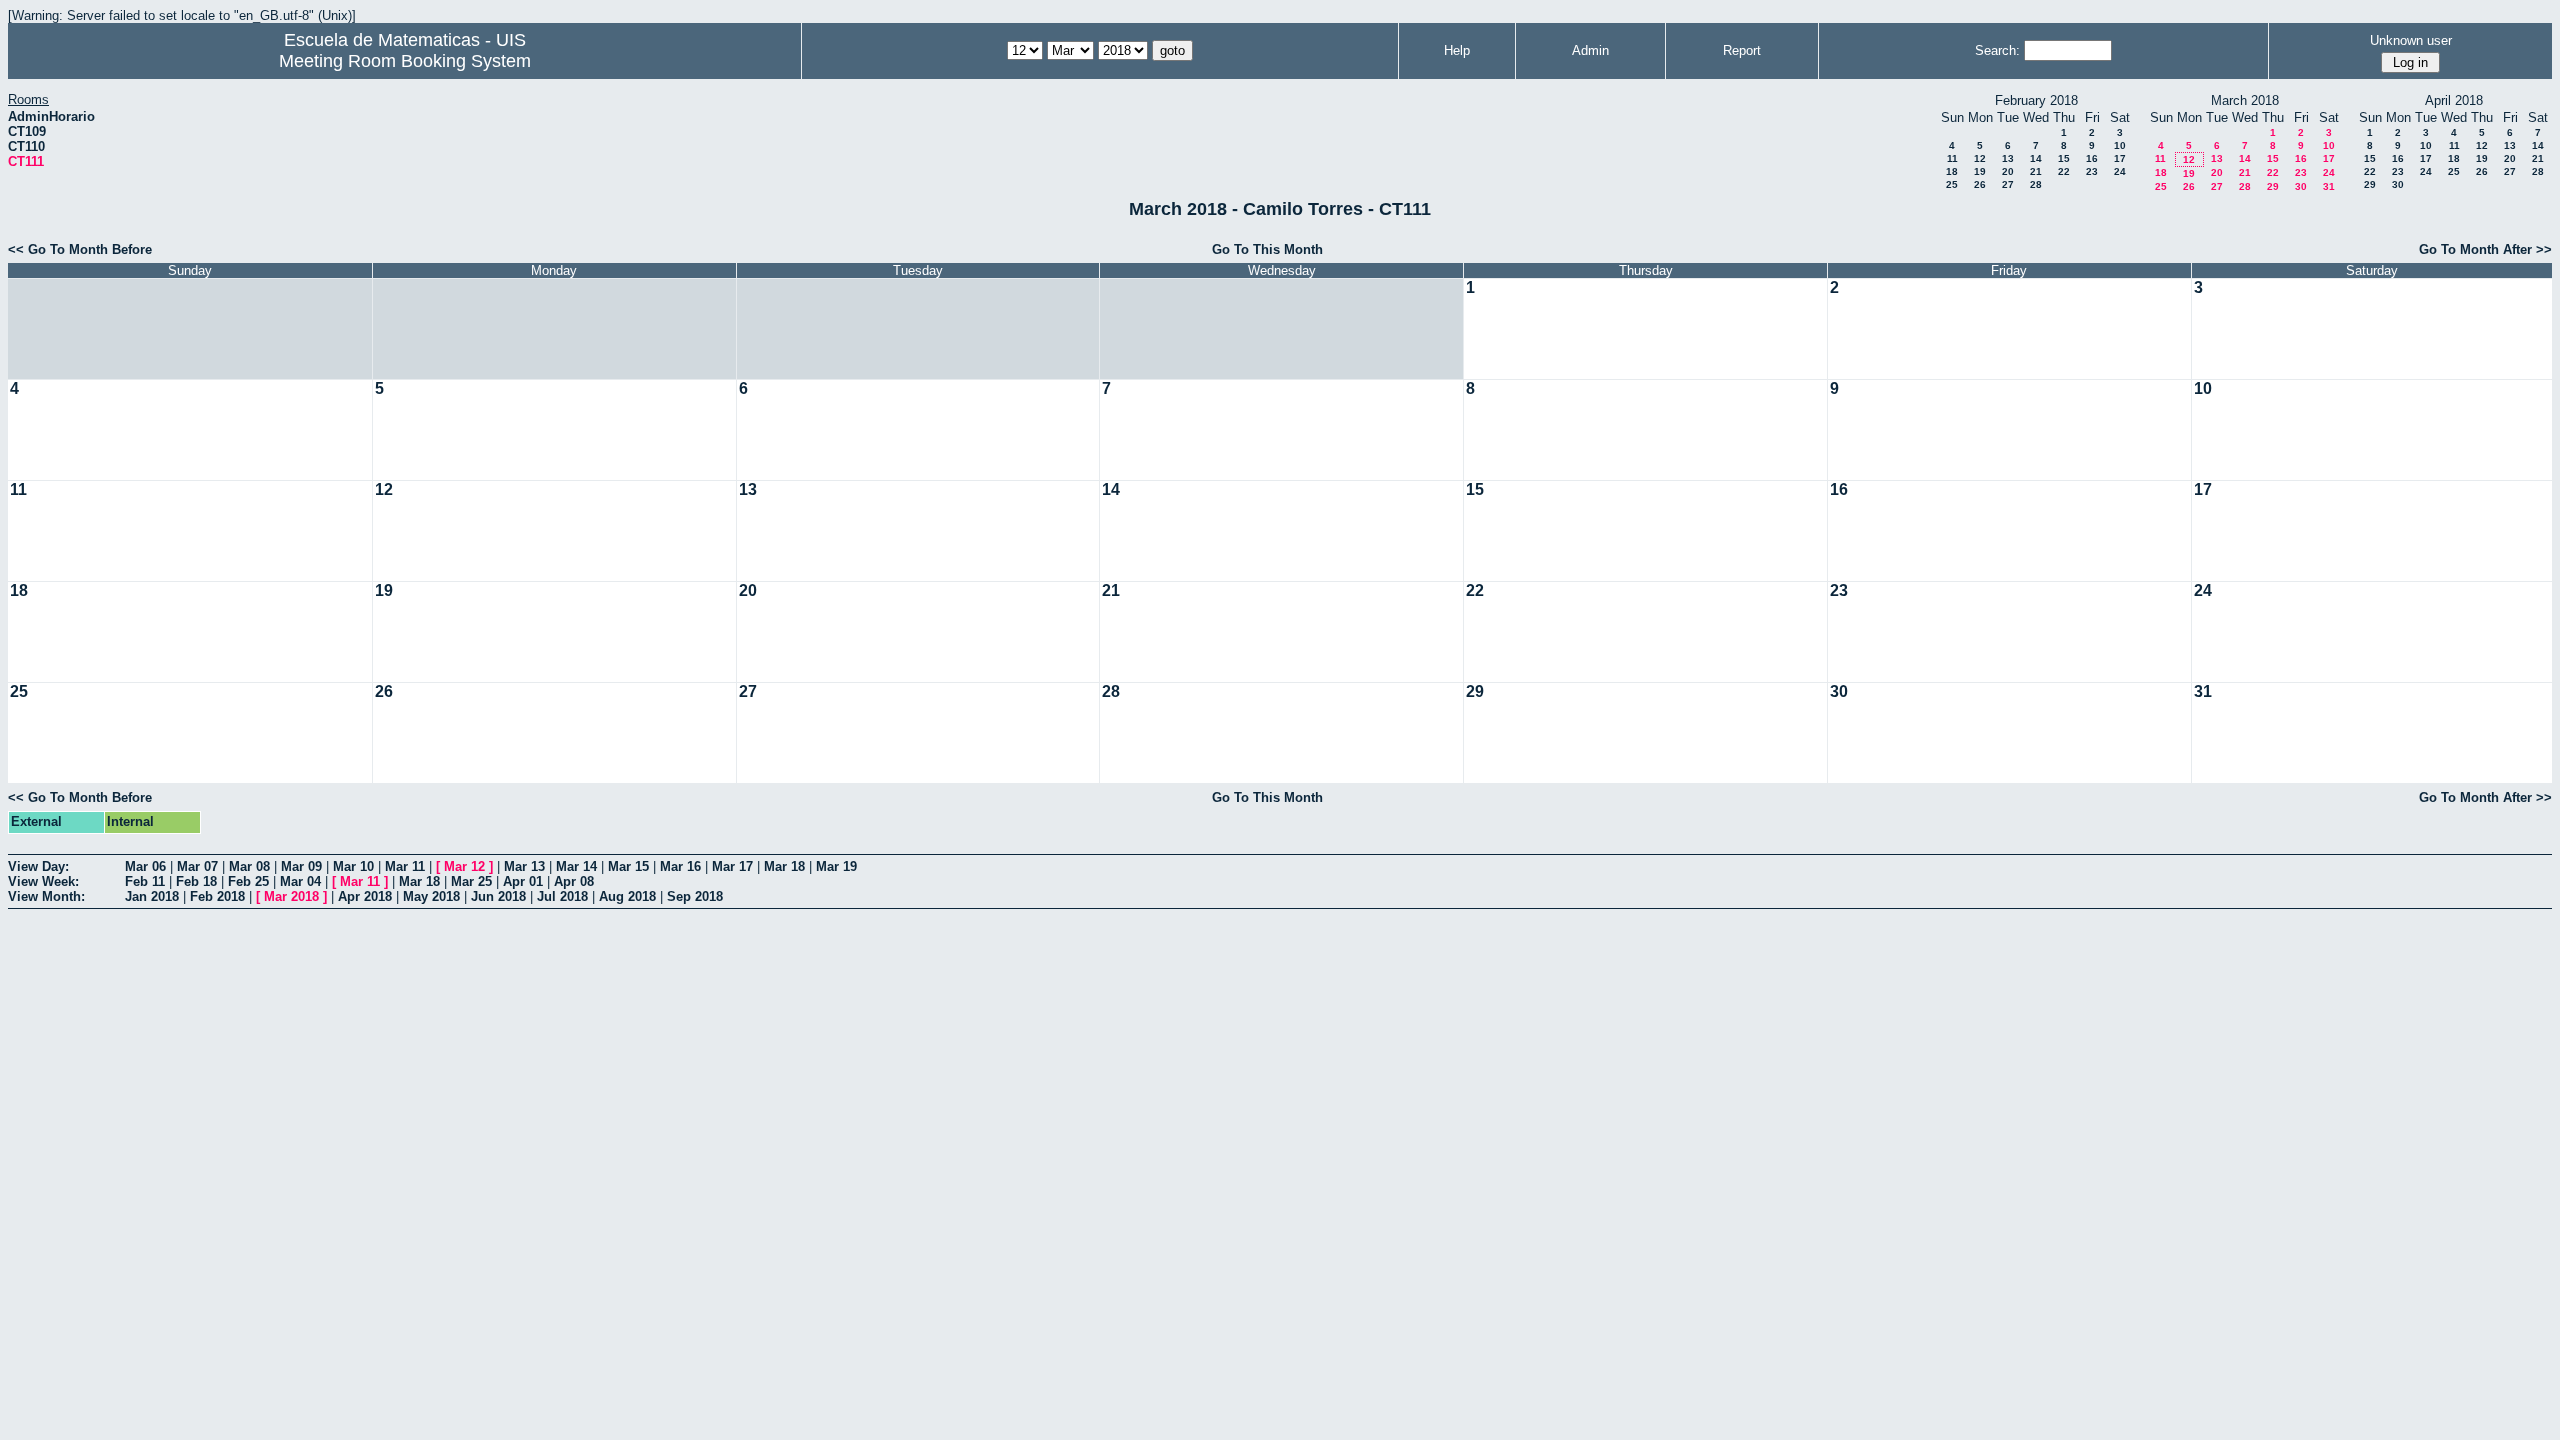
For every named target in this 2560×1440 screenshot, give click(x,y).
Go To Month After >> (2485, 249)
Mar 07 (197, 866)
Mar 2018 (291, 896)
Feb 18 (196, 881)
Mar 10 (353, 866)
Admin (1590, 50)
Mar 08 (249, 866)
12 (1980, 158)
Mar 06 (145, 866)
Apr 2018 (365, 896)
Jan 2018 (152, 896)
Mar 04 (300, 881)
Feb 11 (145, 881)
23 (2092, 171)
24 (2120, 171)
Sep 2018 (695, 896)
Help (1457, 50)
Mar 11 (405, 866)
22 (2064, 171)
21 (2036, 171)
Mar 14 (576, 866)
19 (1980, 171)
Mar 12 (464, 866)
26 (1980, 184)
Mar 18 (784, 866)
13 (2008, 158)
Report (1742, 50)
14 (2036, 158)
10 (2120, 145)
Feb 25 (248, 881)
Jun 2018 (498, 896)
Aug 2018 (627, 896)
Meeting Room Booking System (405, 61)
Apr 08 (574, 881)
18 (1952, 171)
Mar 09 (301, 866)
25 (1952, 184)
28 (2036, 184)
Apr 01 (523, 881)
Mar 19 (836, 866)
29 (2273, 186)
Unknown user (2411, 40)
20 (2008, 171)
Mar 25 (471, 881)
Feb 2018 (217, 896)
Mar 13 (524, 866)
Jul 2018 (562, 896)
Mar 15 (628, 866)
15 (2064, 158)
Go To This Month (1267, 249)
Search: (1997, 50)
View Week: (43, 881)
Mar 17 (732, 866)
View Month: (46, 896)
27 (2008, 184)
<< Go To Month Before (80, 249)
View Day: (38, 866)
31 (2329, 186)
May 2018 (431, 896)
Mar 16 (680, 866)
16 (2092, 158)
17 (2120, 158)
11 (1952, 158)
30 (2301, 186)
